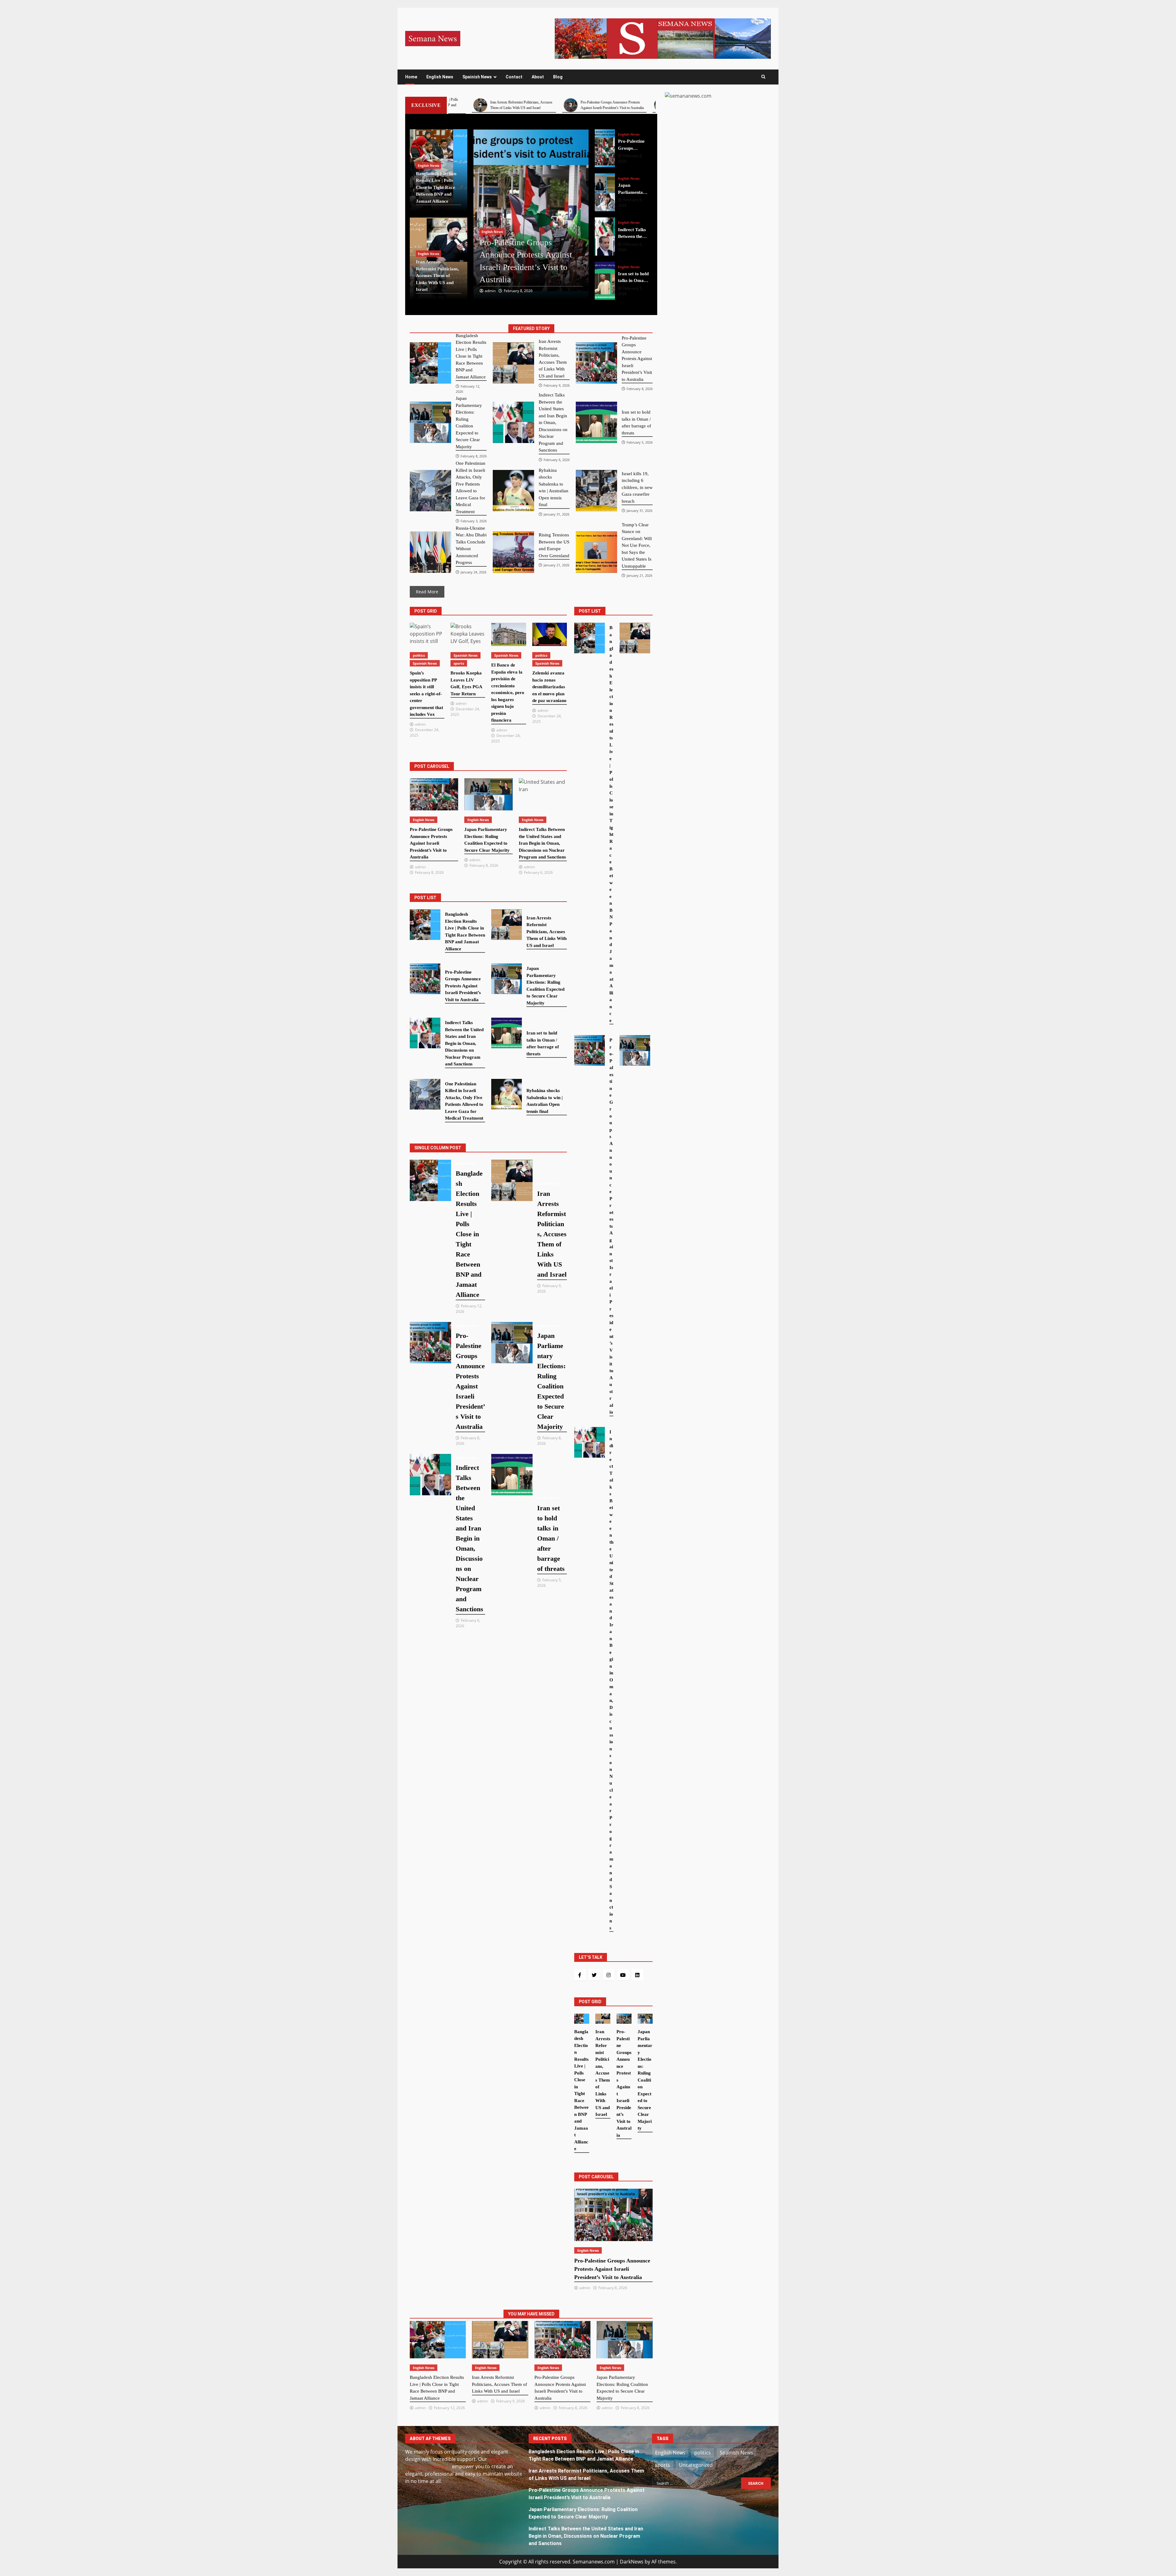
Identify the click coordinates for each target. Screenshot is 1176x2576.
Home (411, 77)
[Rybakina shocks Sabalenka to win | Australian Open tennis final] (513, 491)
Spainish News (477, 77)
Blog (558, 77)
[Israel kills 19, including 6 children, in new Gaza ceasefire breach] (596, 491)
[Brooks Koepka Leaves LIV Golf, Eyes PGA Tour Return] (468, 634)
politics (419, 655)
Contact (514, 77)
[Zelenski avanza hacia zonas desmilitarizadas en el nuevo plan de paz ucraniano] (550, 634)
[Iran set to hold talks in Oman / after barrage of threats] (605, 193)
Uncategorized (696, 2465)
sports (459, 663)
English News (440, 77)
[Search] (763, 77)
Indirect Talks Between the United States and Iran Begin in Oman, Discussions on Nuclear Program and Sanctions (586, 2536)
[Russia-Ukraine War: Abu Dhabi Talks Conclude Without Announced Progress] (430, 552)
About (538, 77)
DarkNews (632, 2562)
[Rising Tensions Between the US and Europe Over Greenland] (513, 552)
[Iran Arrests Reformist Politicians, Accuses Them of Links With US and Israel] (605, 281)
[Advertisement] (663, 38)
